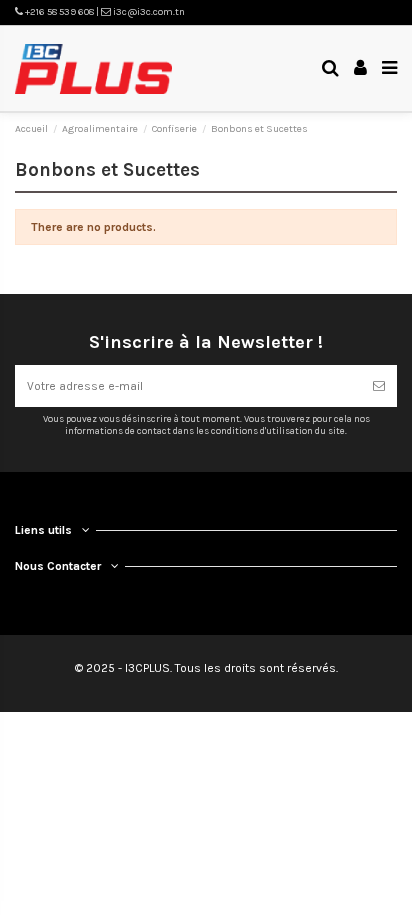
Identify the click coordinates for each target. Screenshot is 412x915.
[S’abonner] (379, 386)
